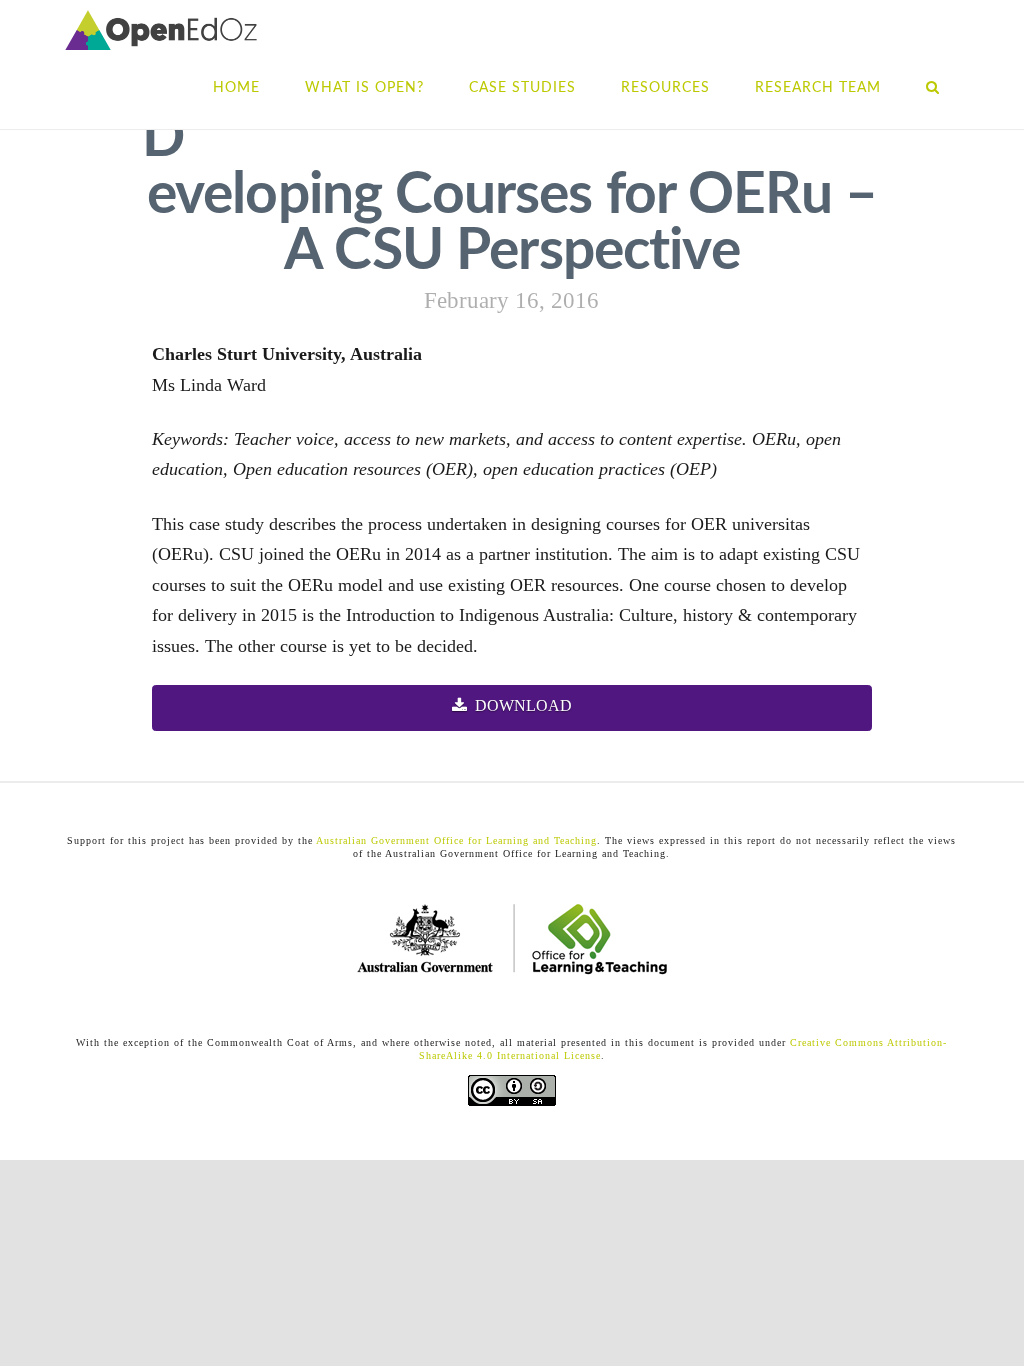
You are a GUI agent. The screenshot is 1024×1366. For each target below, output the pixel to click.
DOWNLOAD (523, 705)
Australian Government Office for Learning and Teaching (455, 840)
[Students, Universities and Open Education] (161, 30)
